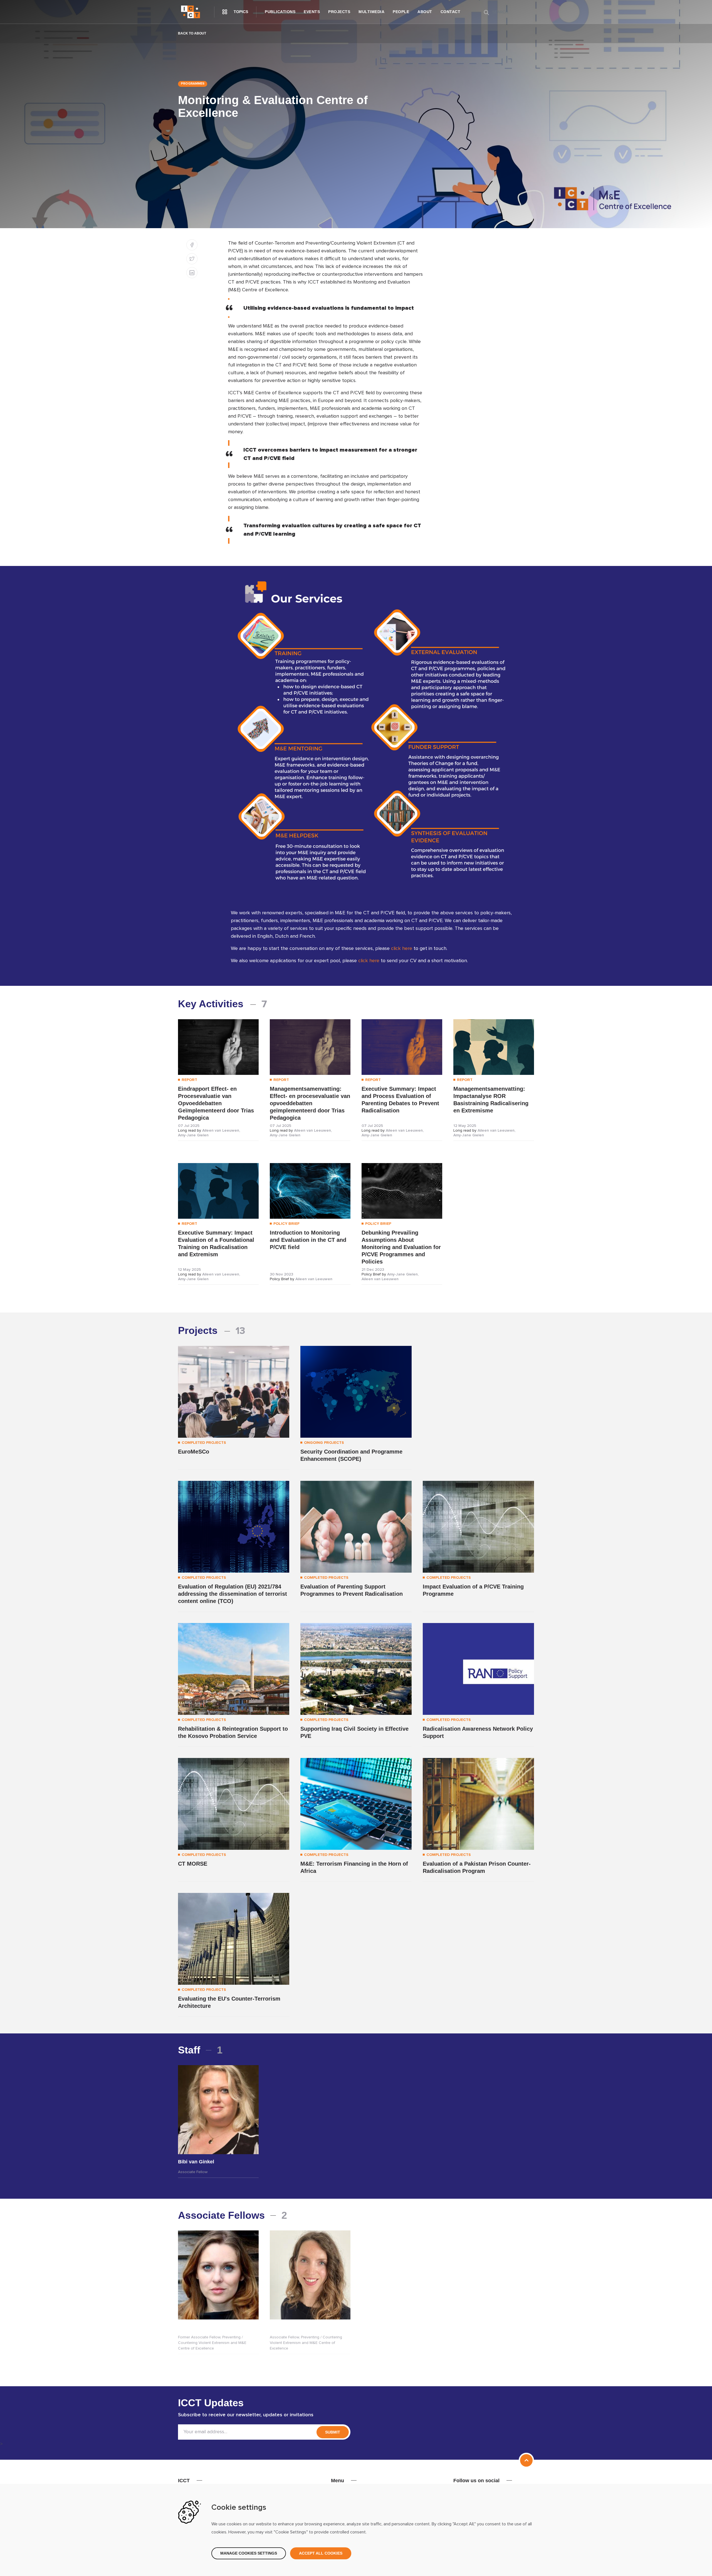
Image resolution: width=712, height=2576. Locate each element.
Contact (451, 12)
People (401, 12)
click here (402, 949)
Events (312, 12)
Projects (339, 12)
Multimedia (371, 12)
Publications (280, 12)
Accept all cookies (321, 2553)
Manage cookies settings (249, 2553)
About (425, 12)
